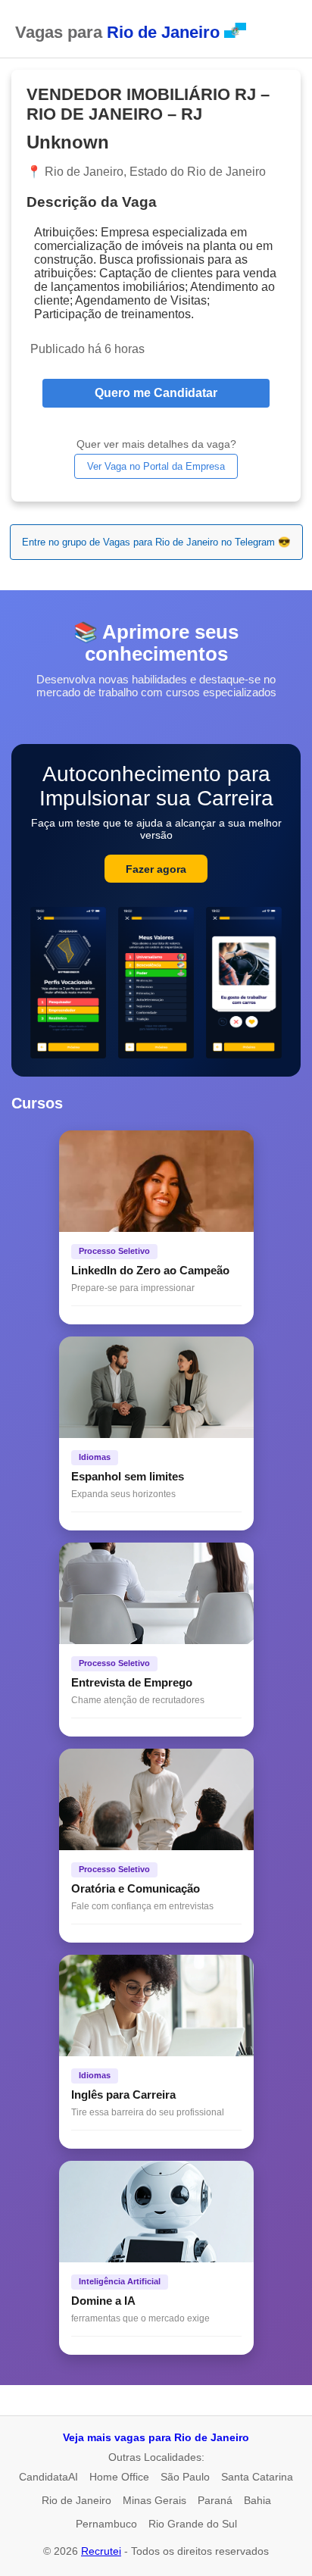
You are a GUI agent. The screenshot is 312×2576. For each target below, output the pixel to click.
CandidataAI (48, 2477)
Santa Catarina (257, 2477)
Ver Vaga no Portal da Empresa (156, 466)
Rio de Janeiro (76, 2500)
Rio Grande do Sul (193, 2524)
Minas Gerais (154, 2500)
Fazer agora (156, 869)
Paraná (215, 2500)
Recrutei (101, 2551)
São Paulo (185, 2477)
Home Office (119, 2477)
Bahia (257, 2500)
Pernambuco (106, 2524)
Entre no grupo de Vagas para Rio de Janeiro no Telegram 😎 (156, 542)
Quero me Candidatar (156, 393)
